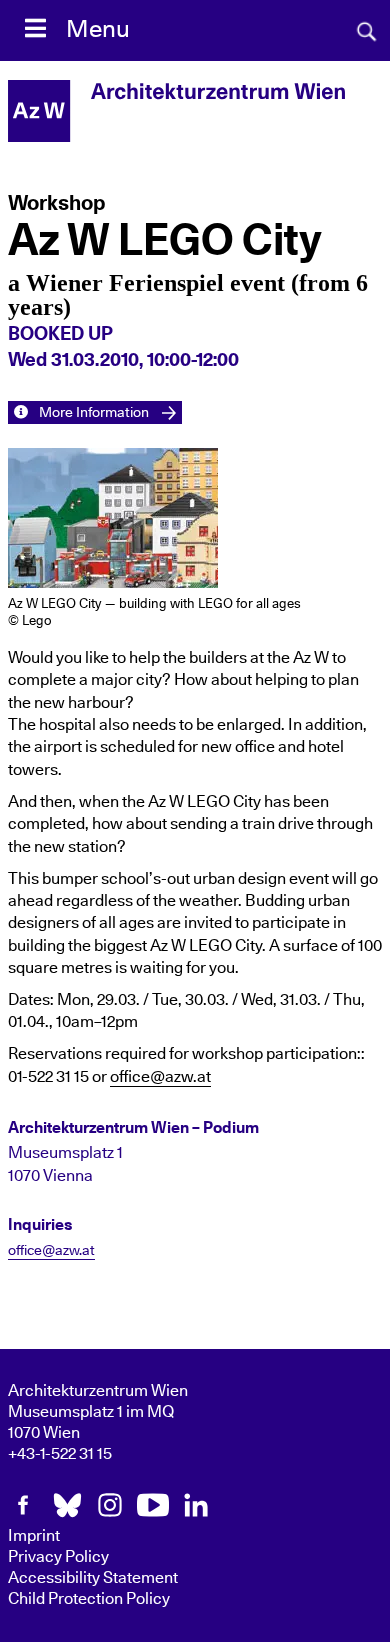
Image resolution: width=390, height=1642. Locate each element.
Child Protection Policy (89, 1599)
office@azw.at (160, 1077)
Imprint (34, 1536)
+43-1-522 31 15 (60, 1454)
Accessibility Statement (93, 1578)
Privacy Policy (58, 1557)
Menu (98, 30)
